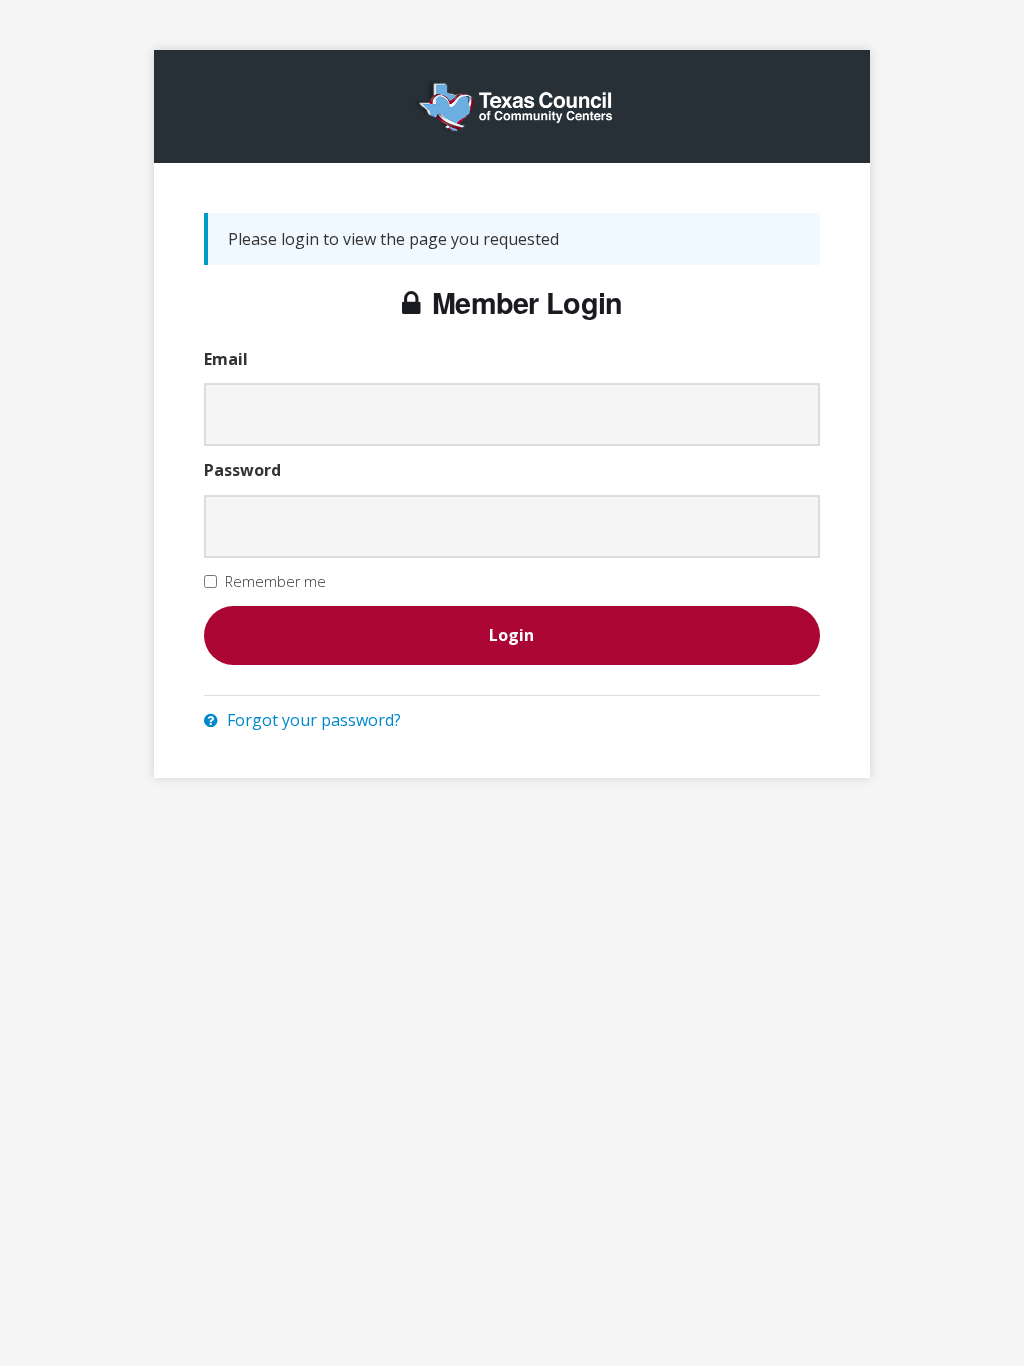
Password (242, 470)
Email (226, 359)
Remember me (275, 581)
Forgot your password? (312, 720)
